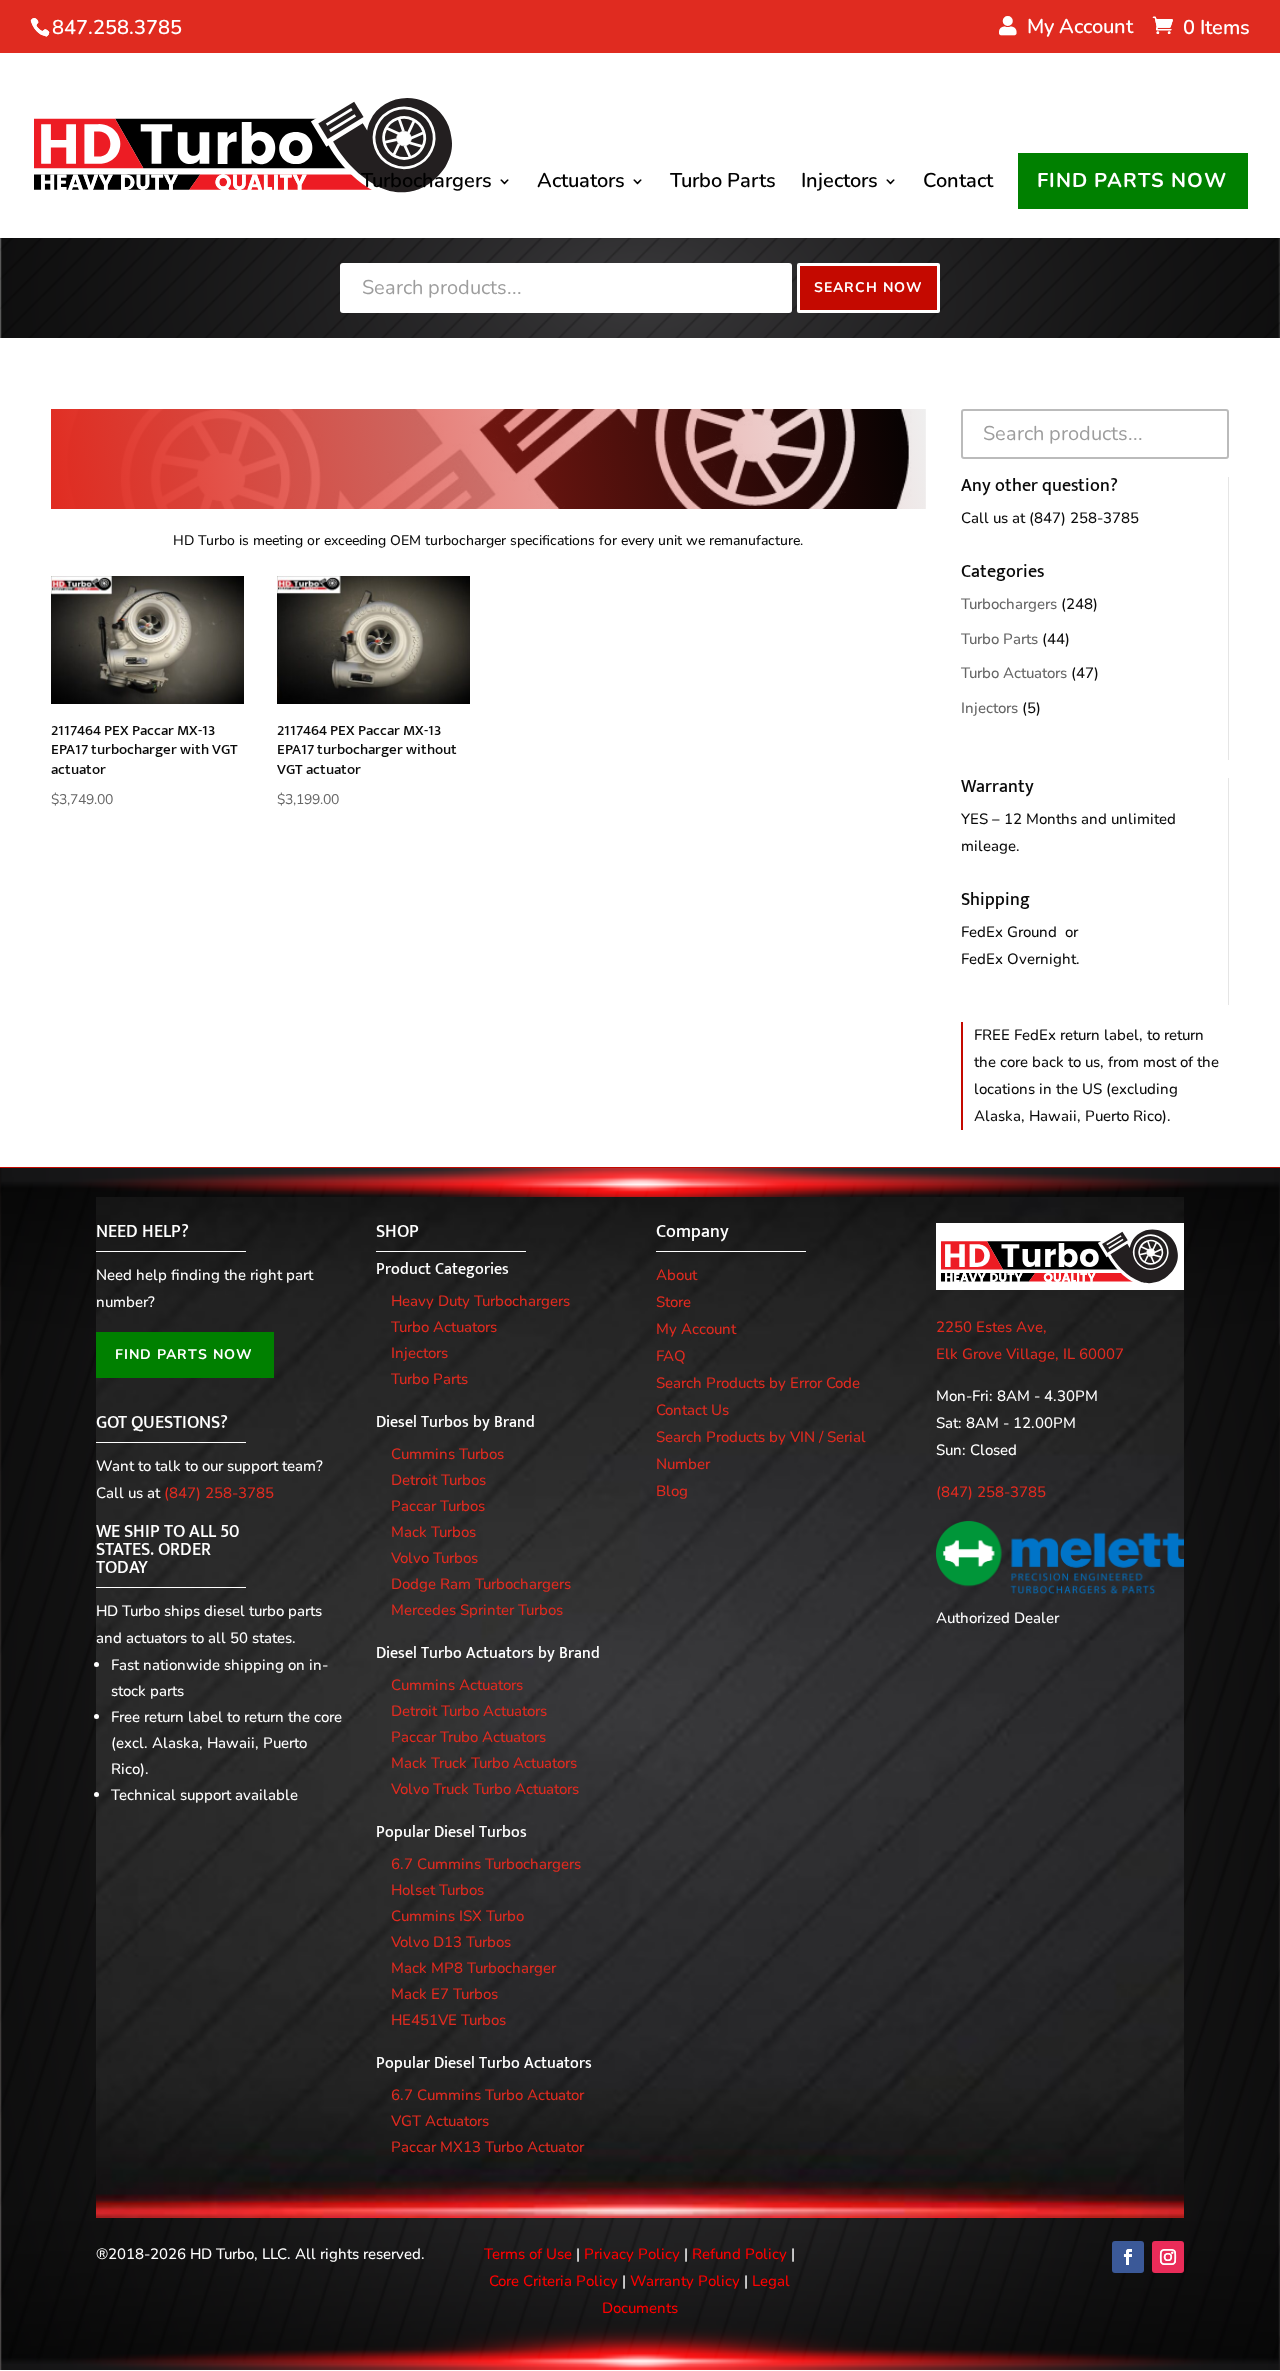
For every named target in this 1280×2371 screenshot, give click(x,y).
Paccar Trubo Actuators (468, 1737)
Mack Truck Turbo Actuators (484, 1763)
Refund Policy (739, 2254)
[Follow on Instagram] (1168, 2257)
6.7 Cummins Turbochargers (486, 1864)
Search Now (868, 287)
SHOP (397, 1232)
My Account (696, 1329)
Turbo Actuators (1014, 673)
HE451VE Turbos (448, 2020)
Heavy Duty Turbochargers (480, 1301)
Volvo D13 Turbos (451, 1942)
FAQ (671, 1356)
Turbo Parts (723, 184)
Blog (672, 1491)
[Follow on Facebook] (1128, 2257)
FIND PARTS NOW (1132, 180)
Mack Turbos (433, 1532)
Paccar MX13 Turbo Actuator (487, 2147)
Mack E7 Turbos (444, 1994)
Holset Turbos (437, 1890)
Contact (958, 184)
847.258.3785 (117, 27)
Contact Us (692, 1410)
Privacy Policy (632, 2254)
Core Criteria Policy (553, 2281)
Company (692, 1232)
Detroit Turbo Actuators (469, 1711)
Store (673, 1302)
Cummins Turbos (447, 1454)
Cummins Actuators (457, 1685)
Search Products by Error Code (758, 1383)
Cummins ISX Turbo (457, 1916)
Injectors (839, 184)
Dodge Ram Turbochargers (481, 1584)
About (676, 1275)
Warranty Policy (685, 2281)
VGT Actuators (440, 2121)
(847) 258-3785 (1084, 518)
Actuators (581, 184)
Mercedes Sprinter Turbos (477, 1610)
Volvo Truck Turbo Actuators (485, 1789)
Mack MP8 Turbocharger (473, 1968)
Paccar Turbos (438, 1506)
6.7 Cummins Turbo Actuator (487, 2095)
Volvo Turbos (434, 1558)
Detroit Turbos (438, 1480)
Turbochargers (426, 184)
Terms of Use (528, 2254)
